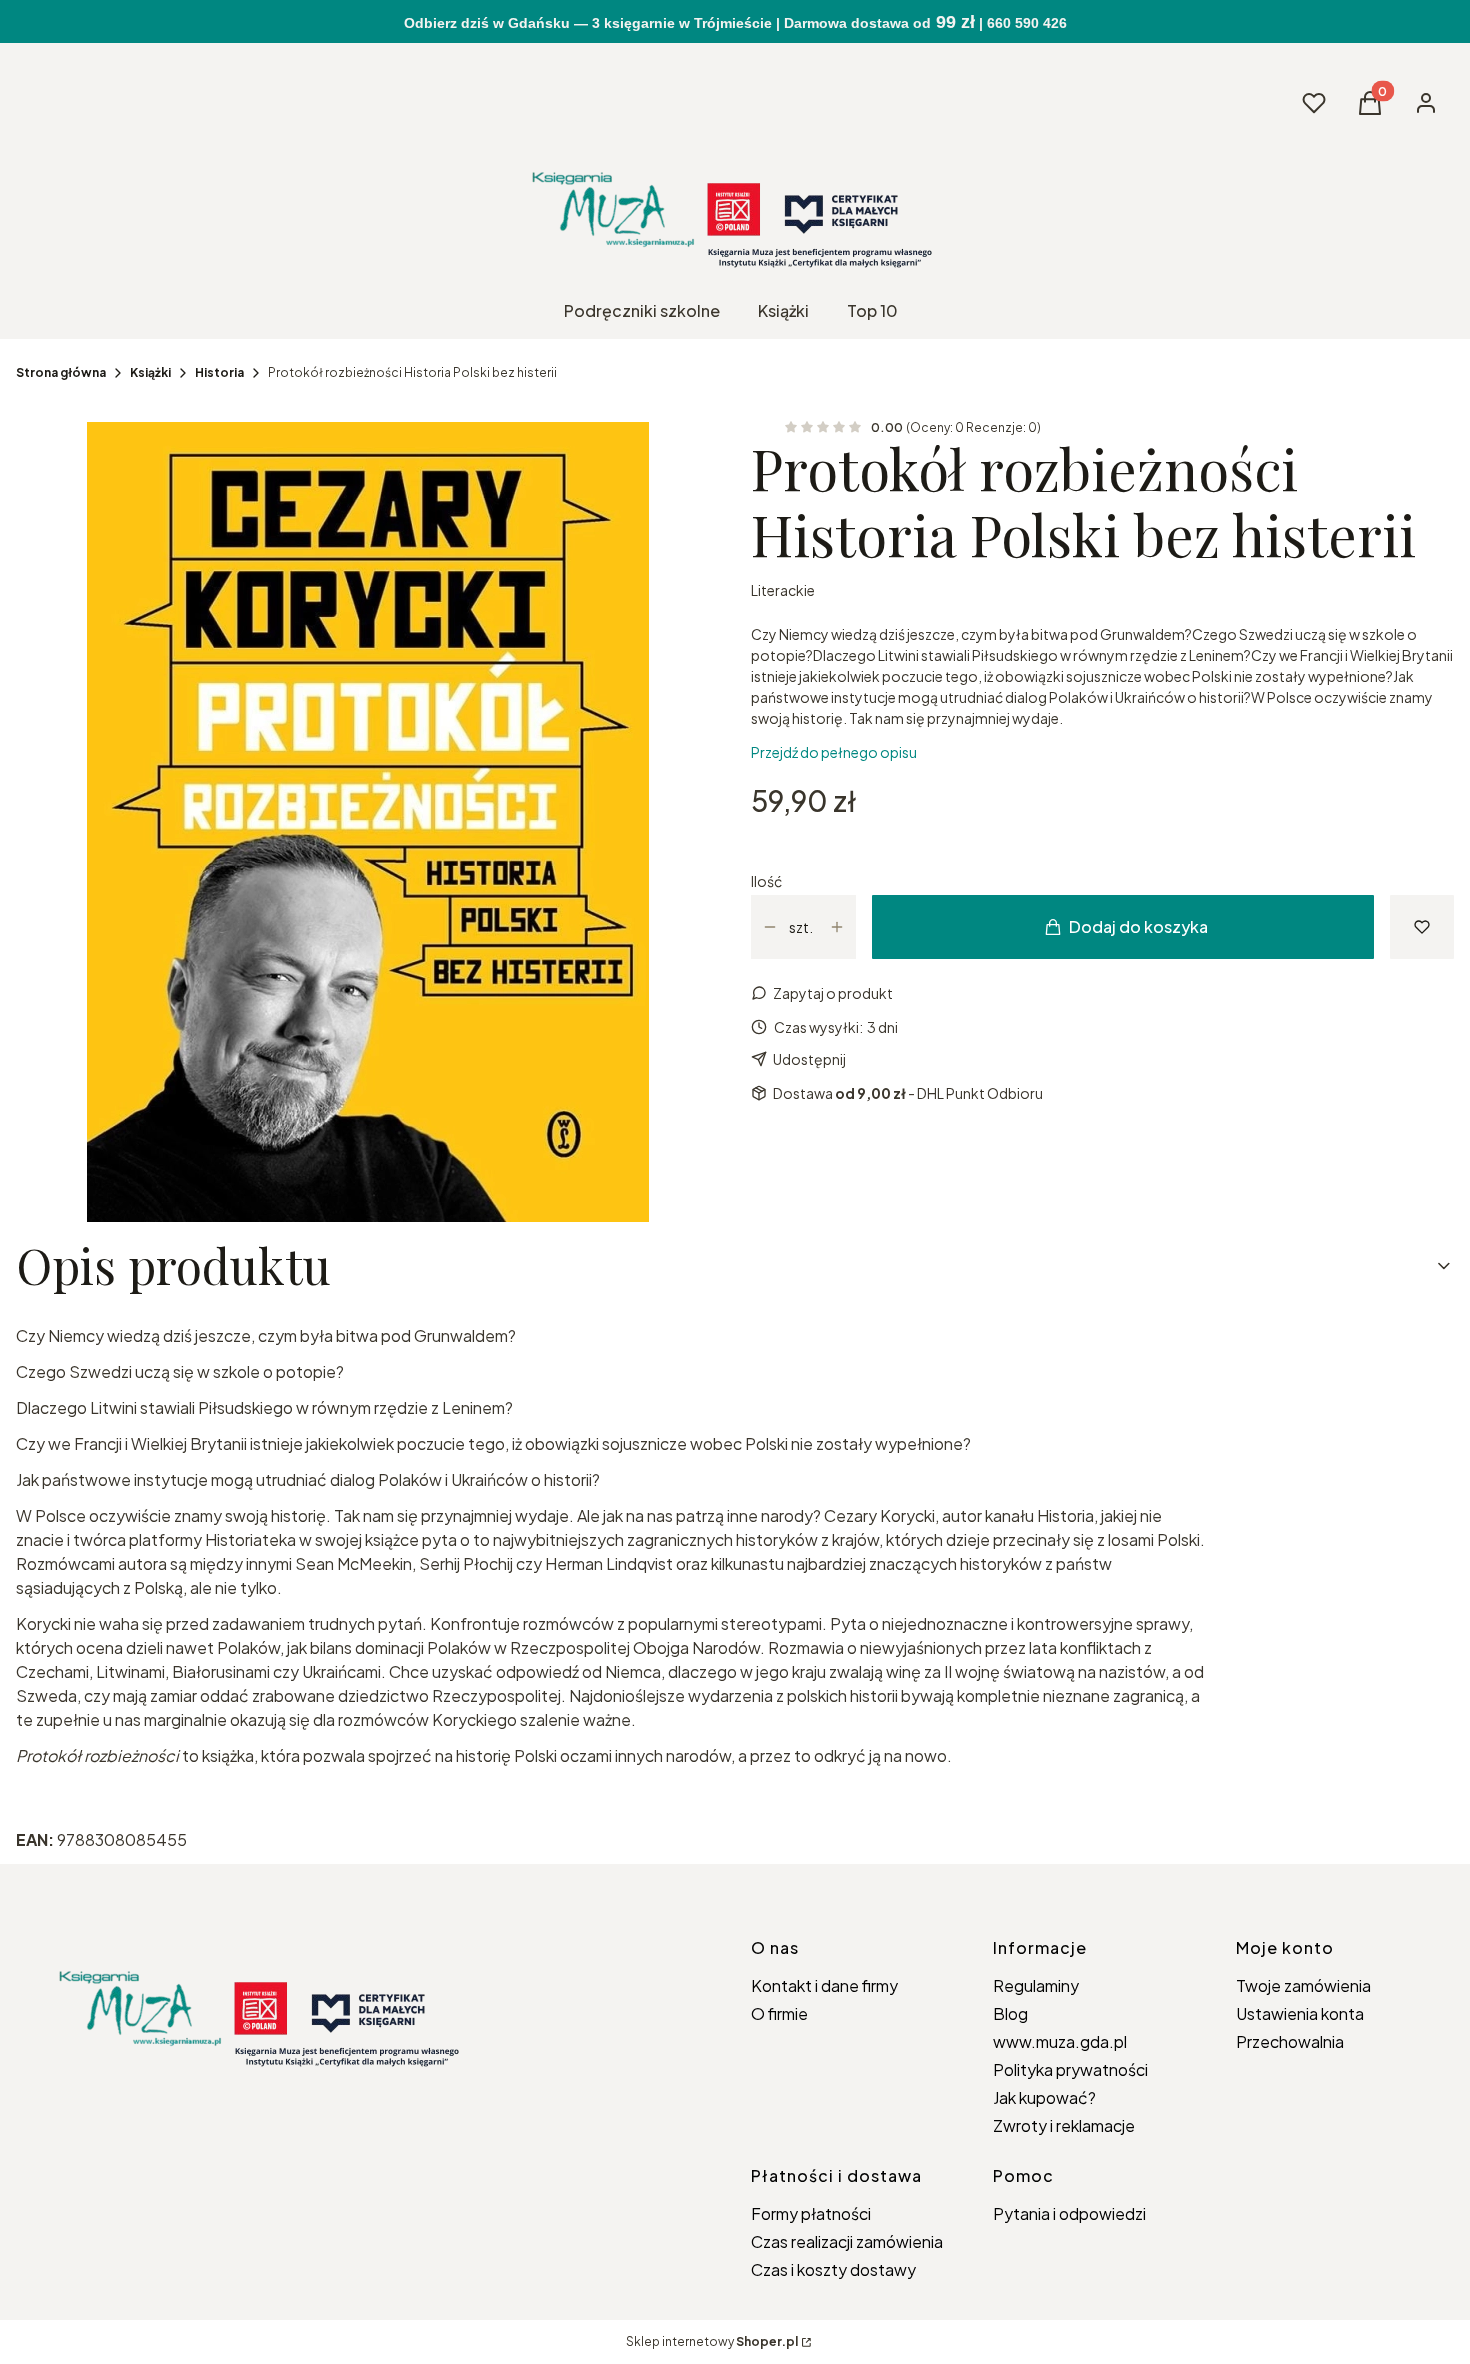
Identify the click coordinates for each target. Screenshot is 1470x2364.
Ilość (766, 881)
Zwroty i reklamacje (1064, 2125)
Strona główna (61, 372)
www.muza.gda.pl (1060, 2041)
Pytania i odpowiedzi (1069, 2213)
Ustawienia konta (1300, 2013)
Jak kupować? (1044, 2097)
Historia (219, 372)
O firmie (779, 2013)
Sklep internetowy (712, 2341)
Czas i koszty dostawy (833, 2269)
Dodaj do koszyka (1138, 926)
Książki (150, 372)
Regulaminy (1036, 1985)
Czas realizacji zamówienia (847, 2241)
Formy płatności (811, 2213)
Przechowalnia (1290, 2041)
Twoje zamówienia (1303, 1985)
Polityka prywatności (1070, 2069)
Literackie (783, 590)
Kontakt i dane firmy (824, 1985)
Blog (1010, 2013)
